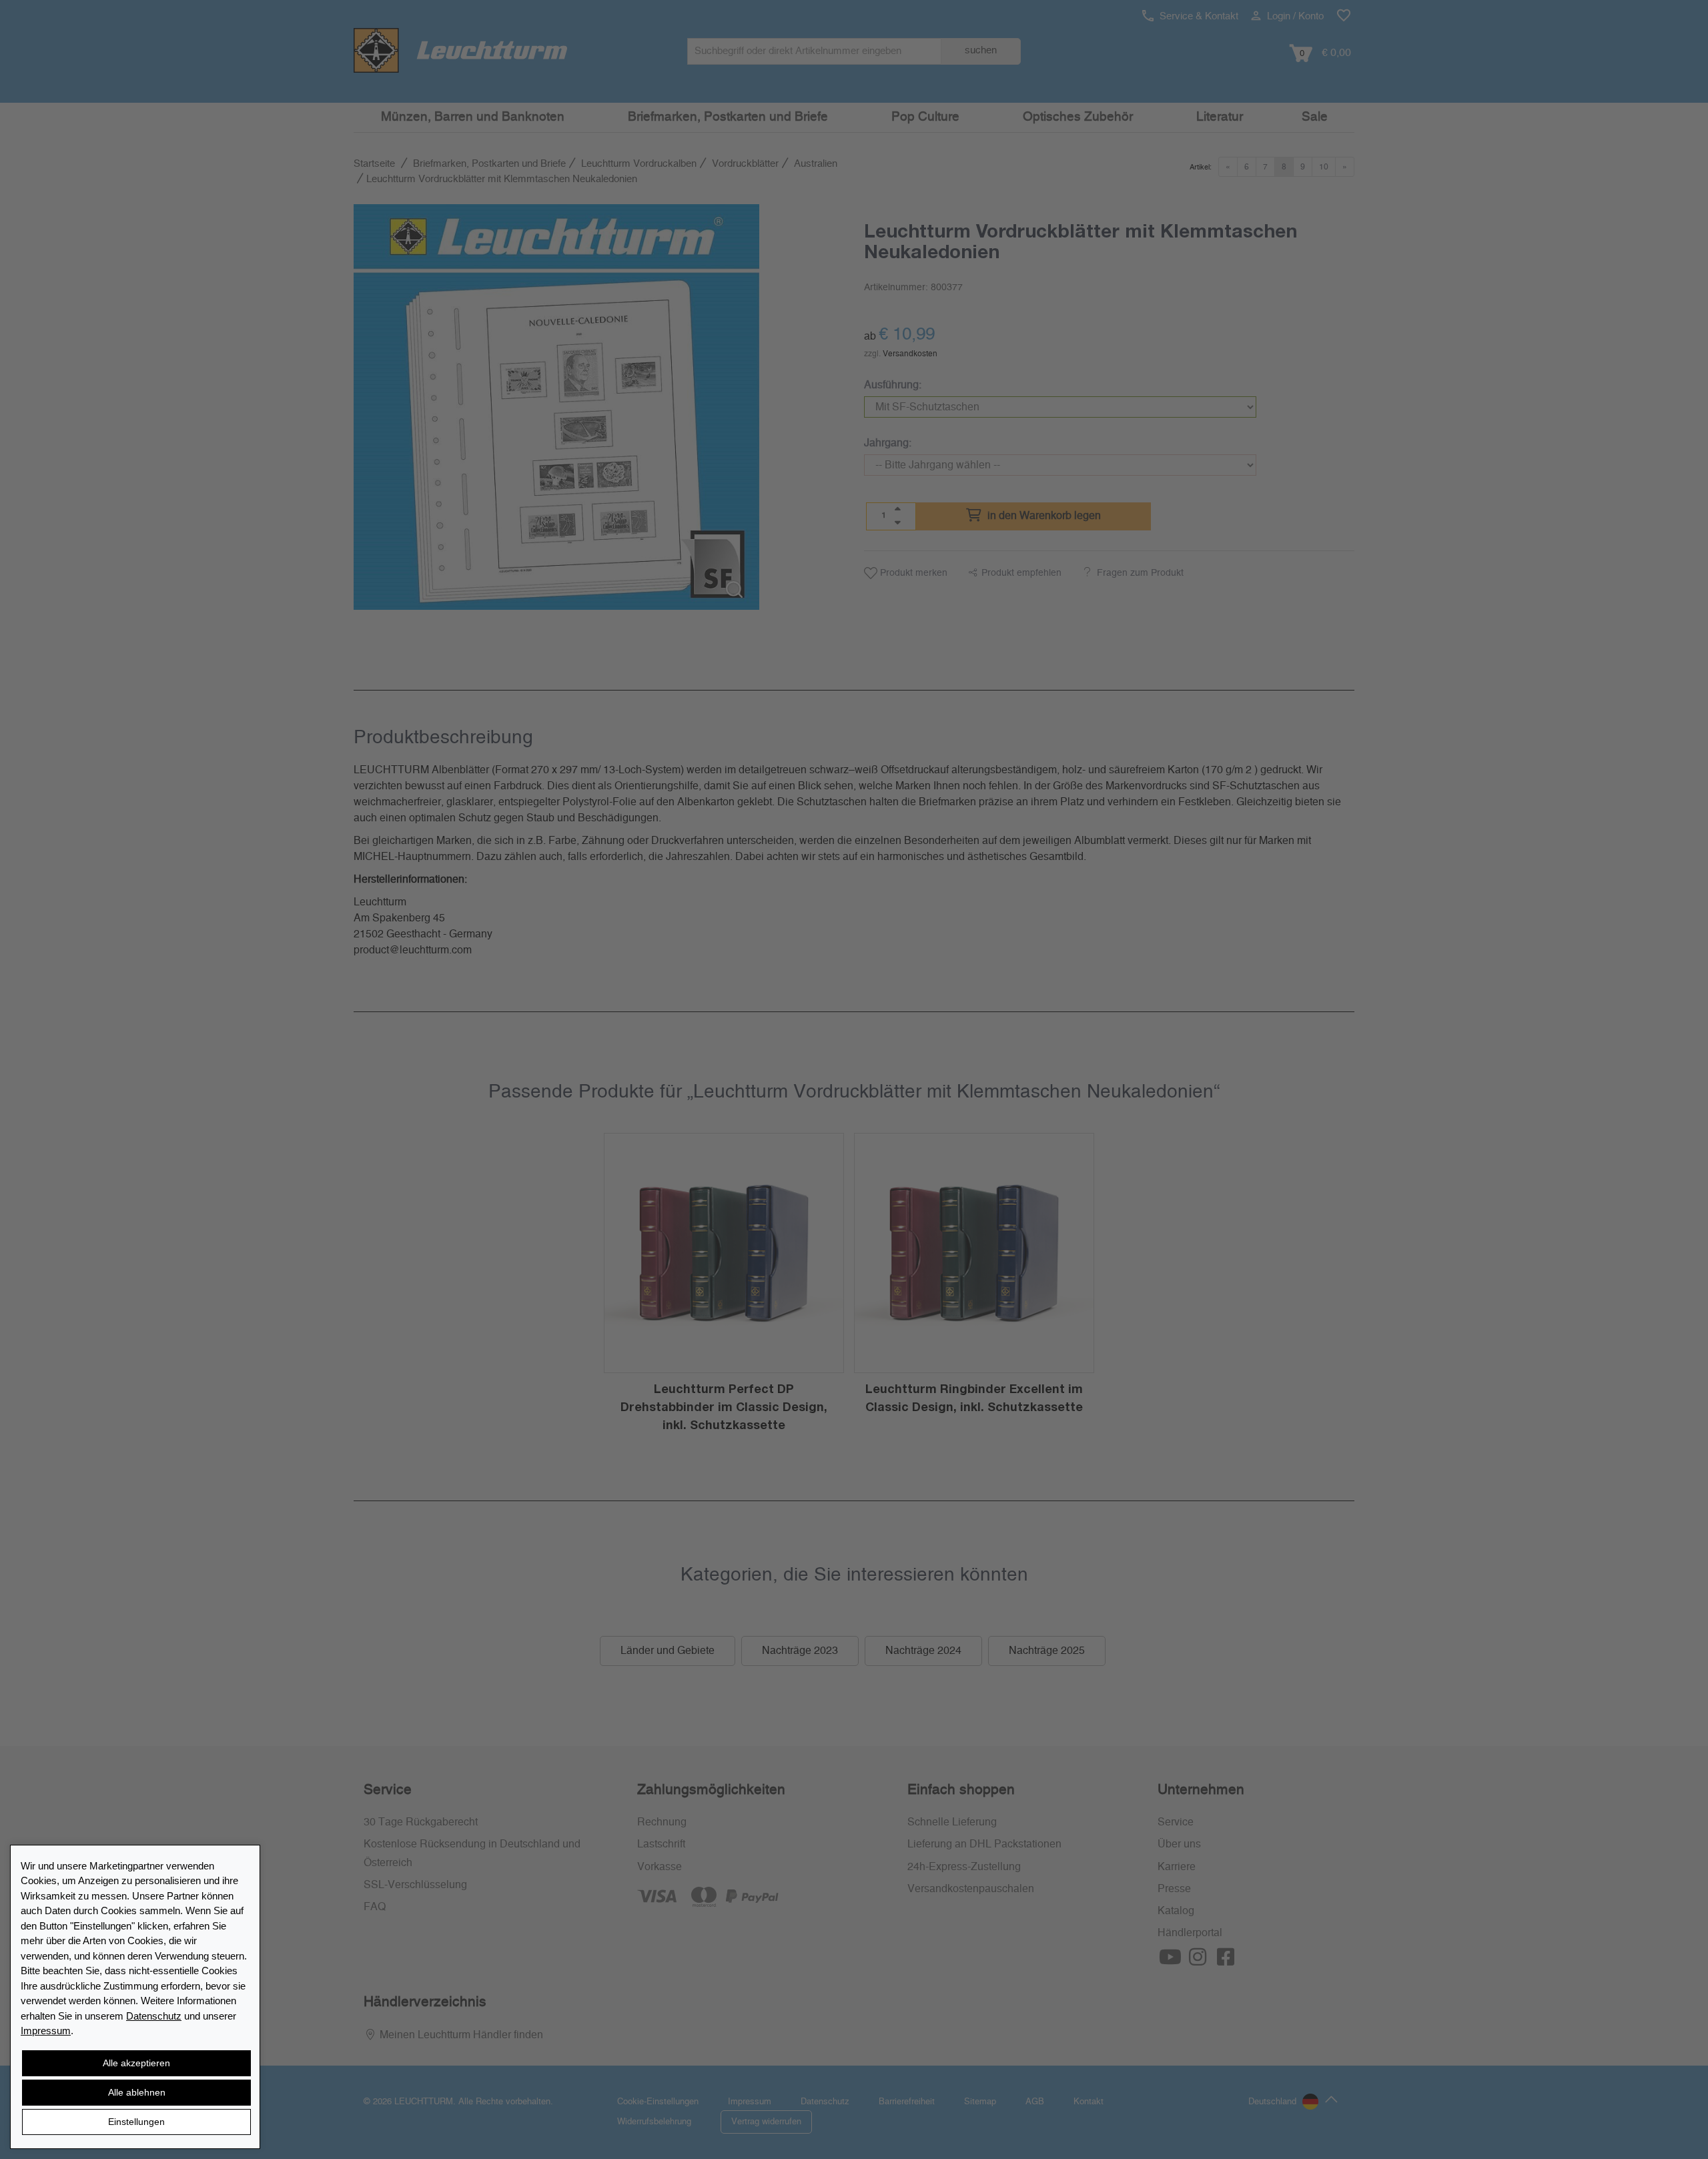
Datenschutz (154, 2016)
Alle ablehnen (137, 2092)
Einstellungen (136, 2122)
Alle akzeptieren (136, 2063)
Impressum (46, 2031)
